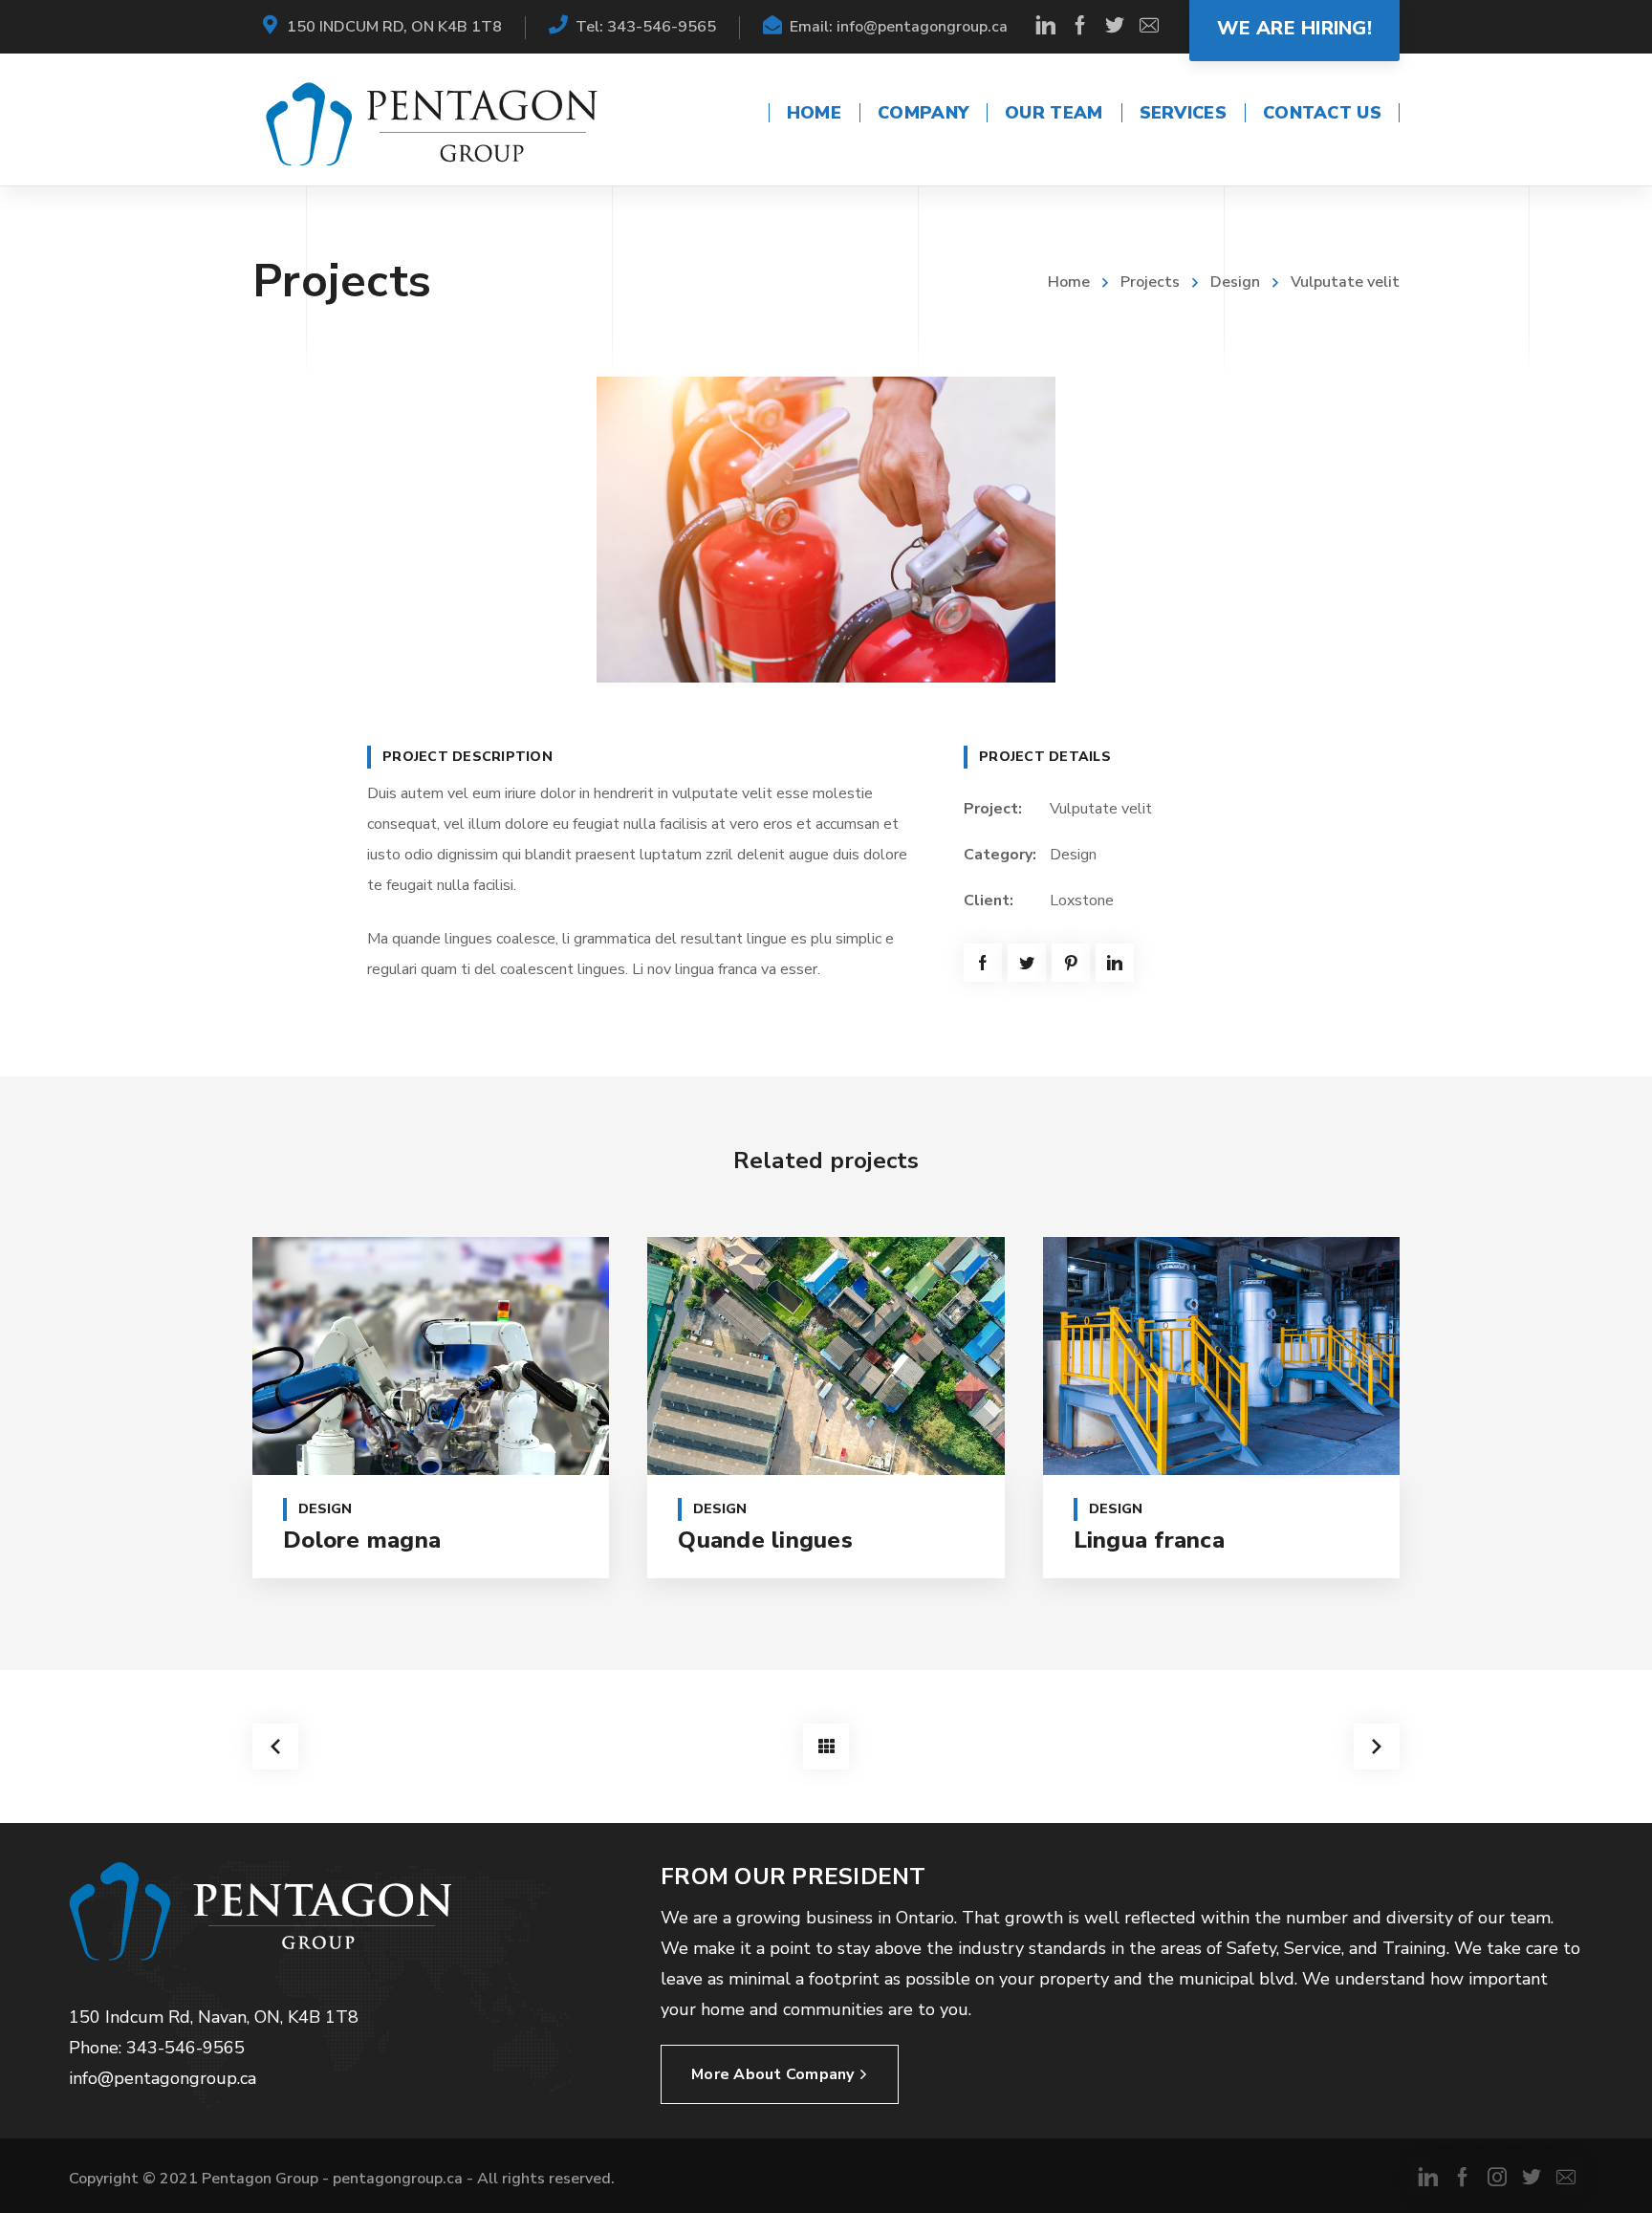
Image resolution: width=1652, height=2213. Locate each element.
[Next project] (1377, 1747)
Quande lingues (765, 1540)
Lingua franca (1149, 1540)
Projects (1150, 282)
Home (1069, 282)
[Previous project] (275, 1747)
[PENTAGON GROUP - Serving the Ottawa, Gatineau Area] (432, 123)
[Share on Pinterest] (1071, 963)
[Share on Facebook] (983, 963)
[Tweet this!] (1027, 963)
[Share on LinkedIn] (1115, 963)
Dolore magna (362, 1540)
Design (1235, 282)
